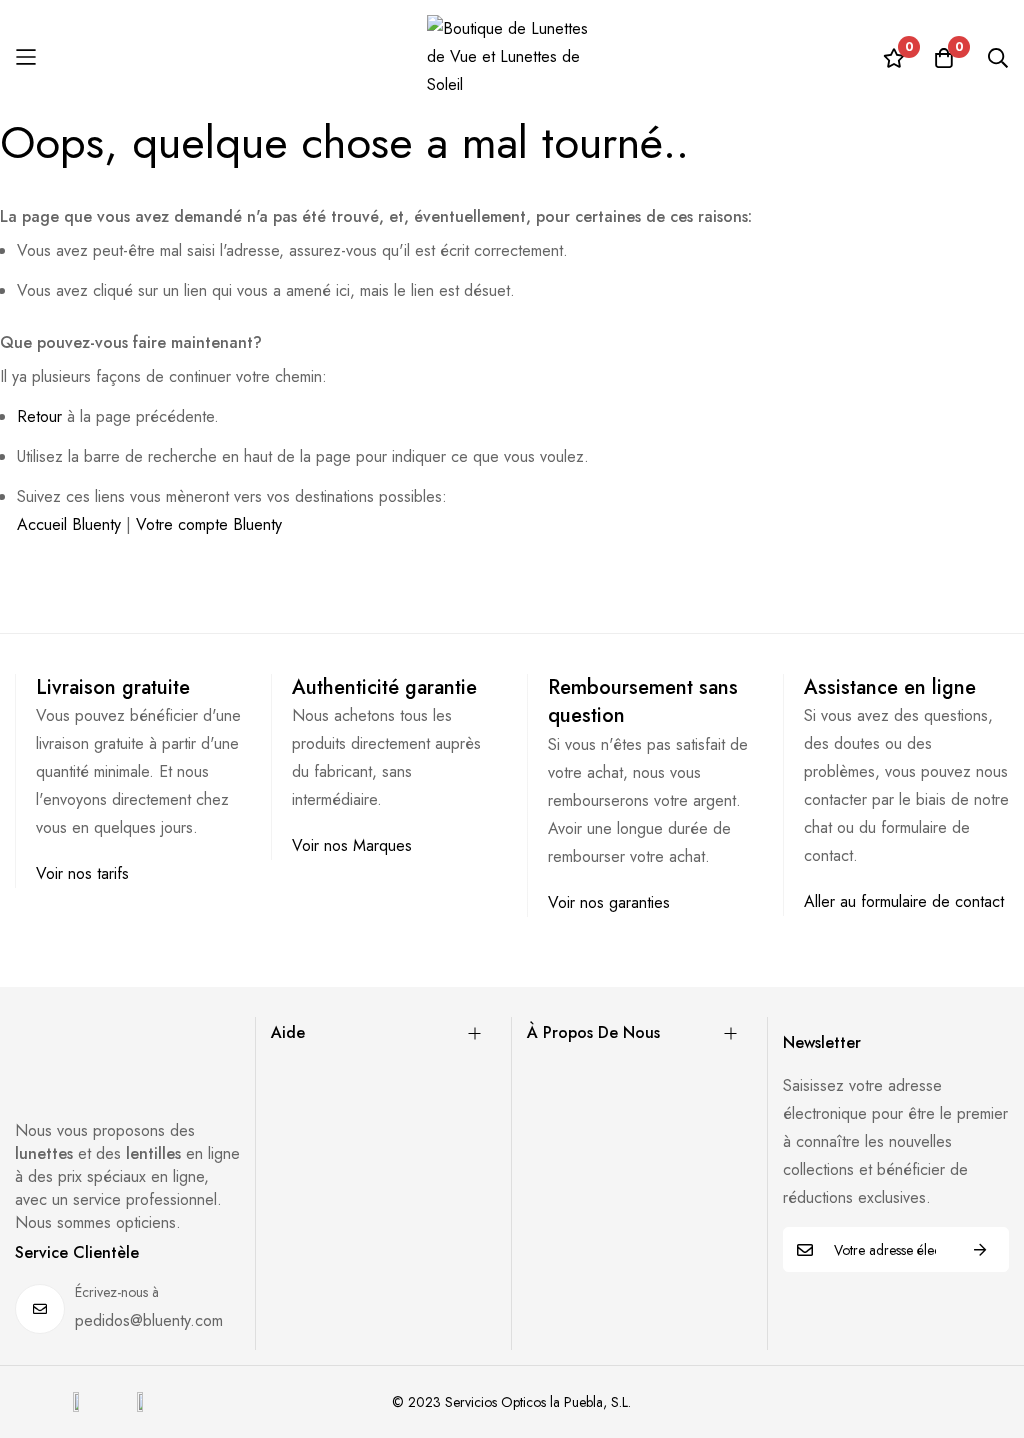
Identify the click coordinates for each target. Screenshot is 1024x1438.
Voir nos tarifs (82, 873)
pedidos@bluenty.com (149, 1320)
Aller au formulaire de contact (904, 901)
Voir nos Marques (352, 845)
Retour (39, 416)
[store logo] (512, 57)
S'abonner (980, 1249)
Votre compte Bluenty (209, 524)
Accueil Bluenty (69, 524)
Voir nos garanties (609, 902)
